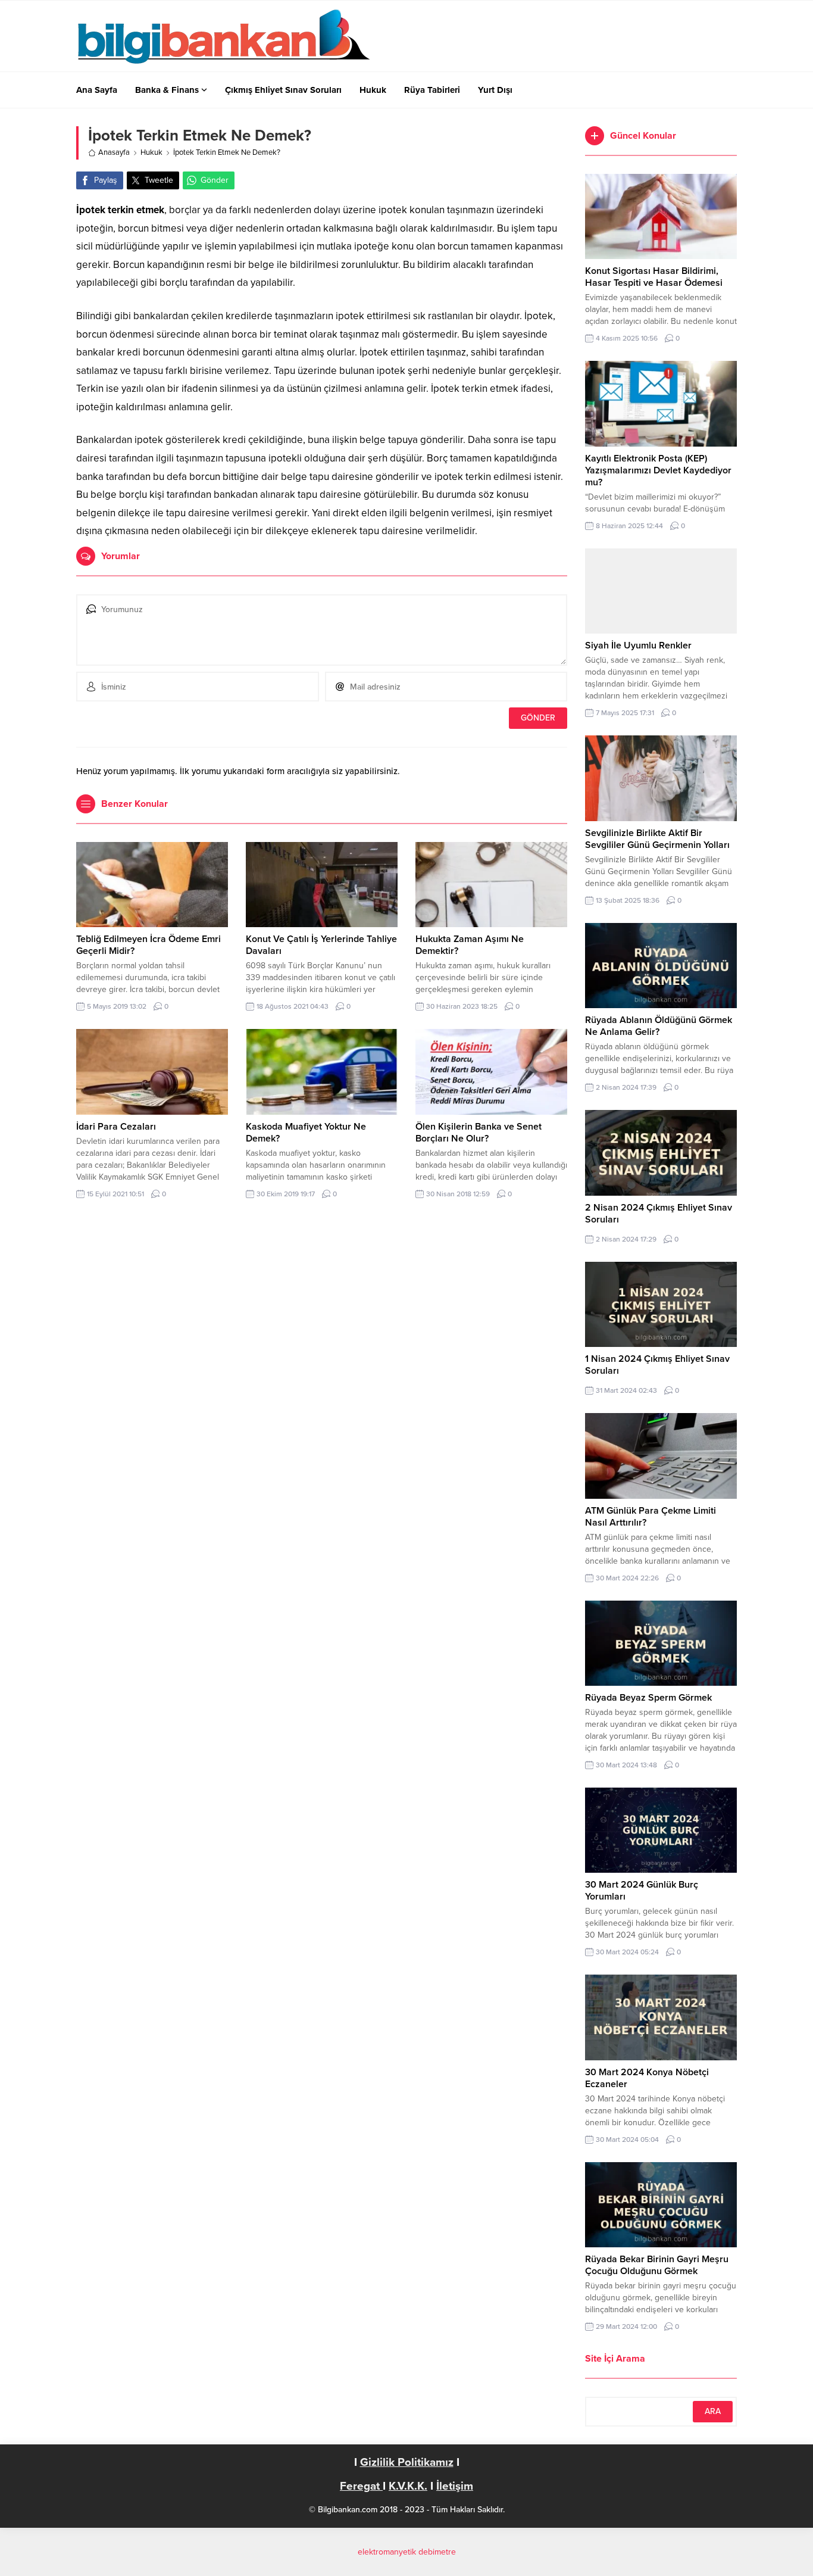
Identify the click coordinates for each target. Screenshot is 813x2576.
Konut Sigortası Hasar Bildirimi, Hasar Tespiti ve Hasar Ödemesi (654, 277)
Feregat (361, 2486)
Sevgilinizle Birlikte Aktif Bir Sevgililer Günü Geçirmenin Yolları (657, 839)
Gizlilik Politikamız (407, 2462)
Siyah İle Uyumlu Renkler (638, 645)
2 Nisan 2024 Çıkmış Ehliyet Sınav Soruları (659, 1214)
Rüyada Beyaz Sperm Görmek (648, 1698)
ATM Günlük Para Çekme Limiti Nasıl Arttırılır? (651, 1517)
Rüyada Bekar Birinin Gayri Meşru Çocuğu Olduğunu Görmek (657, 2265)
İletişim (455, 2486)
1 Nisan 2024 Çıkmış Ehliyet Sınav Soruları (657, 1365)
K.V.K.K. (408, 2486)
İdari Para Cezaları (116, 1127)
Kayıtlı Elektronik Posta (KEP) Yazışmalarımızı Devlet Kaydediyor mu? (658, 470)
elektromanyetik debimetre (407, 2552)
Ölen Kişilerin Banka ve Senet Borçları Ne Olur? (479, 1133)
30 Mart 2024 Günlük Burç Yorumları (642, 1891)
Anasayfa (114, 152)
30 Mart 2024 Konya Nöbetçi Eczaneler (647, 2078)
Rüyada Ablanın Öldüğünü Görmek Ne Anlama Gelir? (659, 1026)
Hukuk (151, 152)
